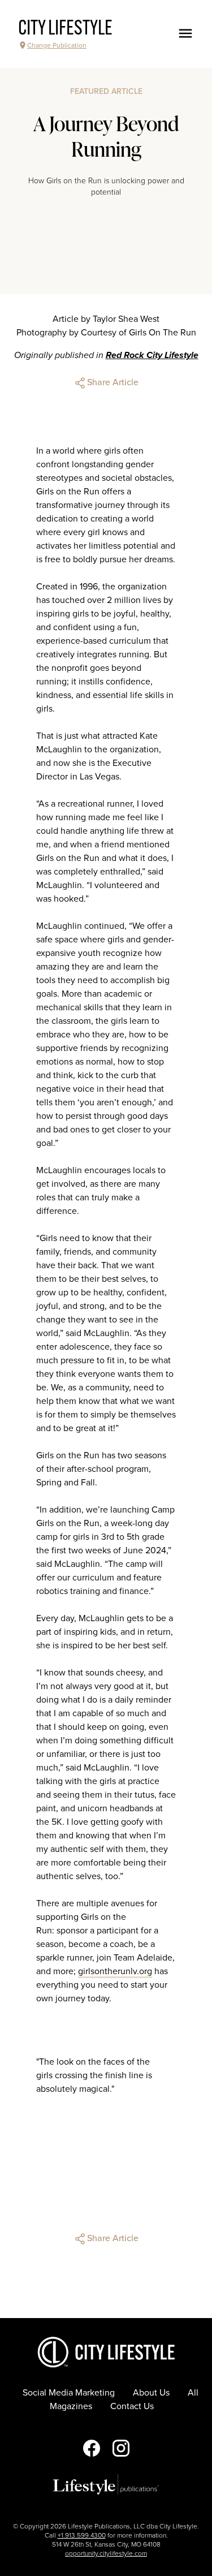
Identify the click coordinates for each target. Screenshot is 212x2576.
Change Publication (57, 45)
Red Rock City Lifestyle (152, 355)
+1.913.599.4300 (82, 2535)
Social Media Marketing (69, 2393)
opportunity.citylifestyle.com (106, 2553)
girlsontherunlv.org (115, 1971)
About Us (151, 2393)
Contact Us (132, 2406)
